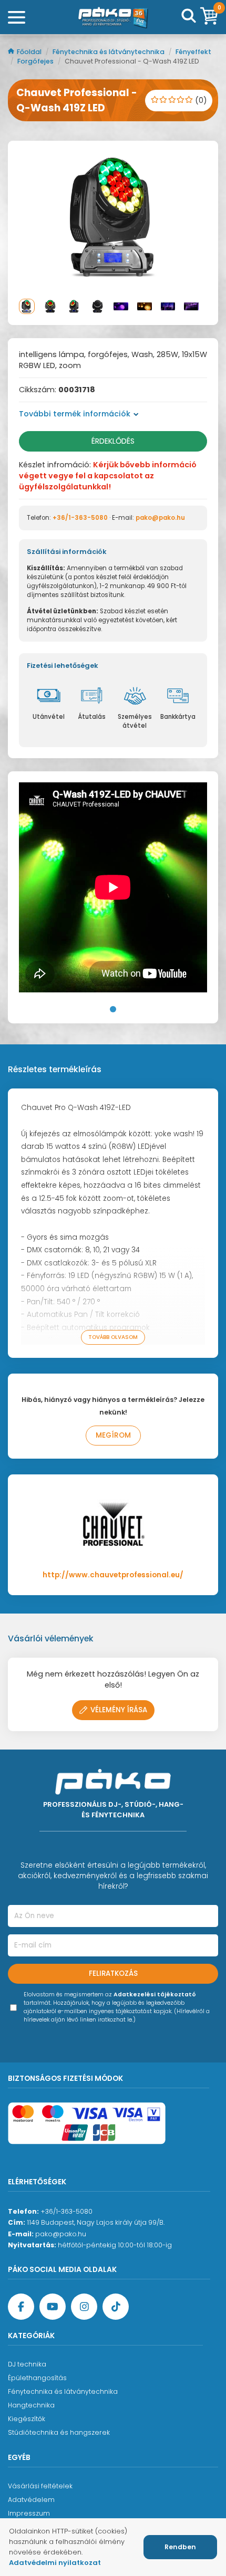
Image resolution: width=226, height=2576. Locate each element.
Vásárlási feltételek (40, 2486)
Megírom (113, 1435)
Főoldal (30, 52)
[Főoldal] (113, 17)
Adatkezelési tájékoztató (155, 1994)
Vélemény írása (119, 1710)
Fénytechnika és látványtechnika (109, 52)
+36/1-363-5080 (80, 518)
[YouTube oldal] (53, 2307)
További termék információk (75, 414)
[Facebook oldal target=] (21, 2307)
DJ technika (27, 2364)
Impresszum (29, 2513)
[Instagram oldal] (84, 2307)
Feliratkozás (113, 1973)
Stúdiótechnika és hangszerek (59, 2432)
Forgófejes (36, 61)
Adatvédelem (31, 2500)
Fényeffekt (193, 52)
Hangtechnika (31, 2405)
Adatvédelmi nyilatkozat (55, 2563)
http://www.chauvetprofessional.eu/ (113, 1575)
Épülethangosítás (37, 2378)
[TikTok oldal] (116, 2307)
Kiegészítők (27, 2419)
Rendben (180, 2547)
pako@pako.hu (160, 518)
